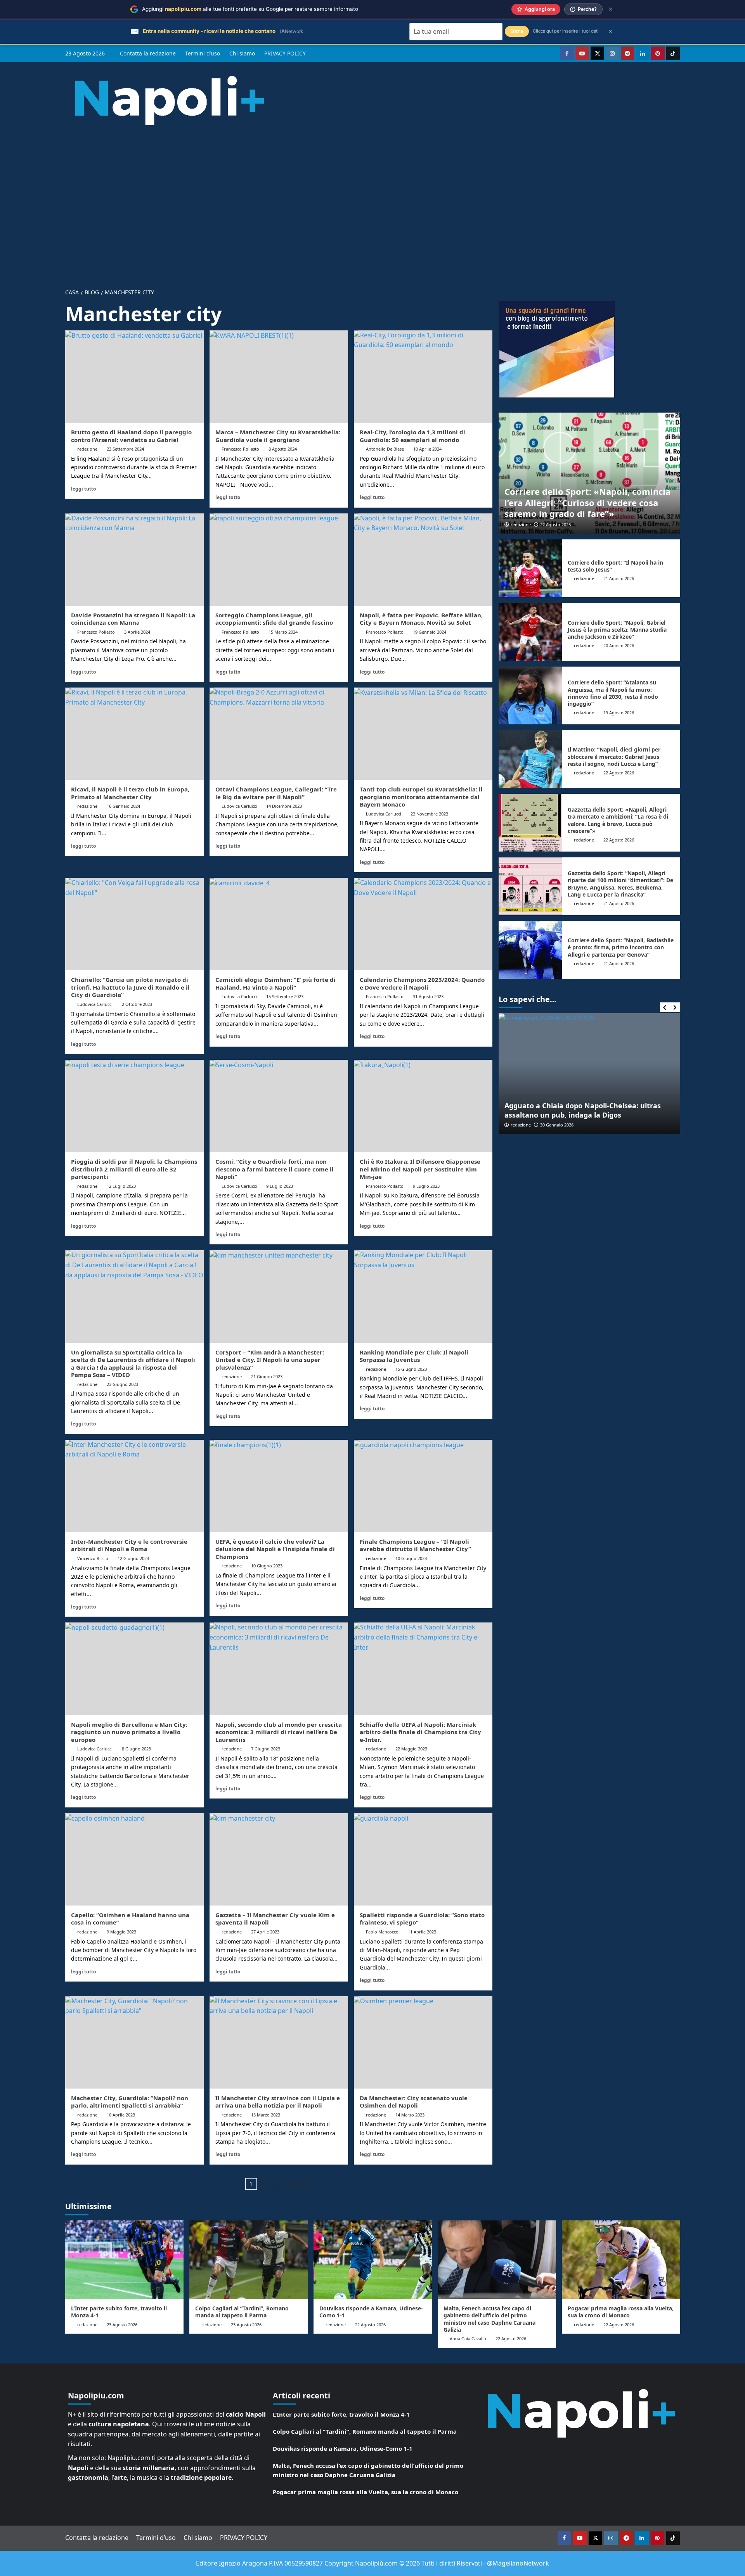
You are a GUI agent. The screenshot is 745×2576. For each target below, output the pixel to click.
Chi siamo (242, 53)
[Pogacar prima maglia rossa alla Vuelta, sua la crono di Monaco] (621, 2260)
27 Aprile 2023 (265, 1932)
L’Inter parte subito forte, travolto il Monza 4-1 (119, 2312)
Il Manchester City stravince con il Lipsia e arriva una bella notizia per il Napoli (278, 2102)
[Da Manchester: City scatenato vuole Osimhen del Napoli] (423, 2042)
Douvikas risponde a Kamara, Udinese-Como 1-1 (371, 2312)
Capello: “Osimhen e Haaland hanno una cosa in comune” (130, 1919)
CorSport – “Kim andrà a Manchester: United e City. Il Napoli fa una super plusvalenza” (270, 1360)
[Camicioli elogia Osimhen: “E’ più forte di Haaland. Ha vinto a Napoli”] (279, 924)
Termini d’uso (203, 53)
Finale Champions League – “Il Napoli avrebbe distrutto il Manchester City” (415, 1545)
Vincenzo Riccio (93, 1558)
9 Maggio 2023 (121, 1932)
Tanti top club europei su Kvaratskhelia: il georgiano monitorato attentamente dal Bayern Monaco (421, 797)
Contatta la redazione (148, 53)
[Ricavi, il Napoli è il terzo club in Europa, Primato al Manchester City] (134, 734)
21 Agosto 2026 (619, 578)
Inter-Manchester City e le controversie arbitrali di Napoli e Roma (129, 1545)
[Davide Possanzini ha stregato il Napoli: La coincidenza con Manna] (134, 560)
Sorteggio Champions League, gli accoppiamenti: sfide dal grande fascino (274, 619)
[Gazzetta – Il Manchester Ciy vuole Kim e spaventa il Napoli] (279, 1859)
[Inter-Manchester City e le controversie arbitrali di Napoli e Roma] (134, 1486)
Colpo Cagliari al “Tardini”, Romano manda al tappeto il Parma (242, 2312)
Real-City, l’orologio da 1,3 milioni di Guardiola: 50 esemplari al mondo (412, 436)
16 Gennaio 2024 (123, 806)
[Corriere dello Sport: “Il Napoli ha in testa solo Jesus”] (530, 568)
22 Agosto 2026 (555, 524)
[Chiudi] (611, 9)
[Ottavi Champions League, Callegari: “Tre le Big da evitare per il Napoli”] (279, 734)
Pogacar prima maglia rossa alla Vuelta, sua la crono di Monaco (621, 2312)
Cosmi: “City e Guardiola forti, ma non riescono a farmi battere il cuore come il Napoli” (275, 1169)
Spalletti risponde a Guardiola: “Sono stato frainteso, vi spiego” (422, 1919)
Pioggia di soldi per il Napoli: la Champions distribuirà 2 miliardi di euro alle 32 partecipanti (134, 1169)
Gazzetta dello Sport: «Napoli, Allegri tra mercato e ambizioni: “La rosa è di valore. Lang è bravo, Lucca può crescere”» (618, 820)
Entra (517, 31)
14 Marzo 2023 (410, 2115)
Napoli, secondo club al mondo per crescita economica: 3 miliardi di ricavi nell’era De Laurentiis (279, 1732)
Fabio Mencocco (382, 1932)
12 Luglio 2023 (121, 1186)
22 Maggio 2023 (411, 1749)
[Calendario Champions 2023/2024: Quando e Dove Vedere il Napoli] (423, 924)
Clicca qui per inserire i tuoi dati (566, 31)
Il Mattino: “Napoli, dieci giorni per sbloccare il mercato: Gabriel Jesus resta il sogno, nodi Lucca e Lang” (614, 756)
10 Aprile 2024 (427, 449)
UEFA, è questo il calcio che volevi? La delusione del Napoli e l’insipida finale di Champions (275, 1549)
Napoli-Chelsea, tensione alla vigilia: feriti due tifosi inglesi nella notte (584, 1110)
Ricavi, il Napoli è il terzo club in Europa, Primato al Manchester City (130, 793)
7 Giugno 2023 (266, 1749)
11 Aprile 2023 (422, 1932)
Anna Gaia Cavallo (468, 2338)
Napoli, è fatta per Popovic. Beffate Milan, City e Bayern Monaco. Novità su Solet (421, 619)
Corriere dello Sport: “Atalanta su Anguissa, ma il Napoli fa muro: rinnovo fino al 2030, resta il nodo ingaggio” (613, 693)
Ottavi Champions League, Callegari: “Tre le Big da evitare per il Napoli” (276, 793)
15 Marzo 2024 (283, 632)
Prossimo (299, 2184)
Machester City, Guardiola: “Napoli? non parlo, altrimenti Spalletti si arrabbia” (130, 2102)
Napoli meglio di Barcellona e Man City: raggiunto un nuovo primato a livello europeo (129, 1732)
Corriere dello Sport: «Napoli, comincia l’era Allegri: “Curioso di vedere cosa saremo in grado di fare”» (587, 502)
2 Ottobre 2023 (137, 1004)
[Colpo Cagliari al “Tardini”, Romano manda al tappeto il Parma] (249, 2260)
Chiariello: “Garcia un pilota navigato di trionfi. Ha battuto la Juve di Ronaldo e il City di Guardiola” (130, 987)
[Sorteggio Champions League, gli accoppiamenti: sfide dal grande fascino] (279, 560)
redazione (87, 449)
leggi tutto (83, 489)
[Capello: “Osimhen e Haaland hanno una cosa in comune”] (134, 1859)
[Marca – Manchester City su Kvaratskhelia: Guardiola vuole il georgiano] (279, 377)
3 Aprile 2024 (137, 632)
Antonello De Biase (385, 449)
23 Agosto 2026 (122, 2325)
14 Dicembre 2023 (284, 806)
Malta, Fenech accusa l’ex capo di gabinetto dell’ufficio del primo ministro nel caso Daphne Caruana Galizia (489, 2319)
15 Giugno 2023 (411, 1369)
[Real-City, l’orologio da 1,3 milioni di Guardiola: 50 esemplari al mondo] (423, 377)
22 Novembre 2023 (429, 814)
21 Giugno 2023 (267, 1376)
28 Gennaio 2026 (557, 1125)
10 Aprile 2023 (121, 2115)
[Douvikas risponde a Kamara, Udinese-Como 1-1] (373, 2260)
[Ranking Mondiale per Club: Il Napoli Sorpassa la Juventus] (423, 1296)
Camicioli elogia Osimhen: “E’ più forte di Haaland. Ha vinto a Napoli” (275, 983)
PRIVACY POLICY (285, 53)
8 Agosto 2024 (283, 449)
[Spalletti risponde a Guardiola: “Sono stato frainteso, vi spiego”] (423, 1859)
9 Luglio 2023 (280, 1186)
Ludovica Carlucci (239, 806)
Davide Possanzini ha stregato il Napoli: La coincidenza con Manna (133, 619)
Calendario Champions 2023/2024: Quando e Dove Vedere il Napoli (422, 983)
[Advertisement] (372, 201)
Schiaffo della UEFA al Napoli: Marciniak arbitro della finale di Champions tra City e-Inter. (420, 1732)
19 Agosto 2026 (619, 713)
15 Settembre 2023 (285, 996)
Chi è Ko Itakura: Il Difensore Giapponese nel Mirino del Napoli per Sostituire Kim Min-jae (420, 1169)
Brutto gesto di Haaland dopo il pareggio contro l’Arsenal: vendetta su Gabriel (131, 436)
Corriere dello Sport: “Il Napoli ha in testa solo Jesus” (615, 566)
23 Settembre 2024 (125, 449)
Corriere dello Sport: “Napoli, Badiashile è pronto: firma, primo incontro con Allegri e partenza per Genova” (621, 947)
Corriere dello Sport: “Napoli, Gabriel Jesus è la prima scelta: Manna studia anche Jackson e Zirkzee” (617, 630)
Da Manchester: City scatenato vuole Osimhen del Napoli (414, 2102)
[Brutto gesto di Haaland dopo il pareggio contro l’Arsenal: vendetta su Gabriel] (134, 377)
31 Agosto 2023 (428, 996)
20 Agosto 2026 (619, 645)
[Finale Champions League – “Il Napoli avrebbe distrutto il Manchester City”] (423, 1486)
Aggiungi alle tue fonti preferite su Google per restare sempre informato (250, 9)
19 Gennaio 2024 (430, 632)
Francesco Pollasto (240, 449)
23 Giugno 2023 (122, 1384)
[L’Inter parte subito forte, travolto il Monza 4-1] (124, 2260)
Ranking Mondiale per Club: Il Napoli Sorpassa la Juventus (414, 1356)
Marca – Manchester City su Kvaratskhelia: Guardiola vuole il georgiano (278, 436)
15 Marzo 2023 (266, 2115)
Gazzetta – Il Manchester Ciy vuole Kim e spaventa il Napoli (275, 1919)
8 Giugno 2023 (136, 1749)
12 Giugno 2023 (133, 1558)
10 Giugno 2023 (267, 1566)
